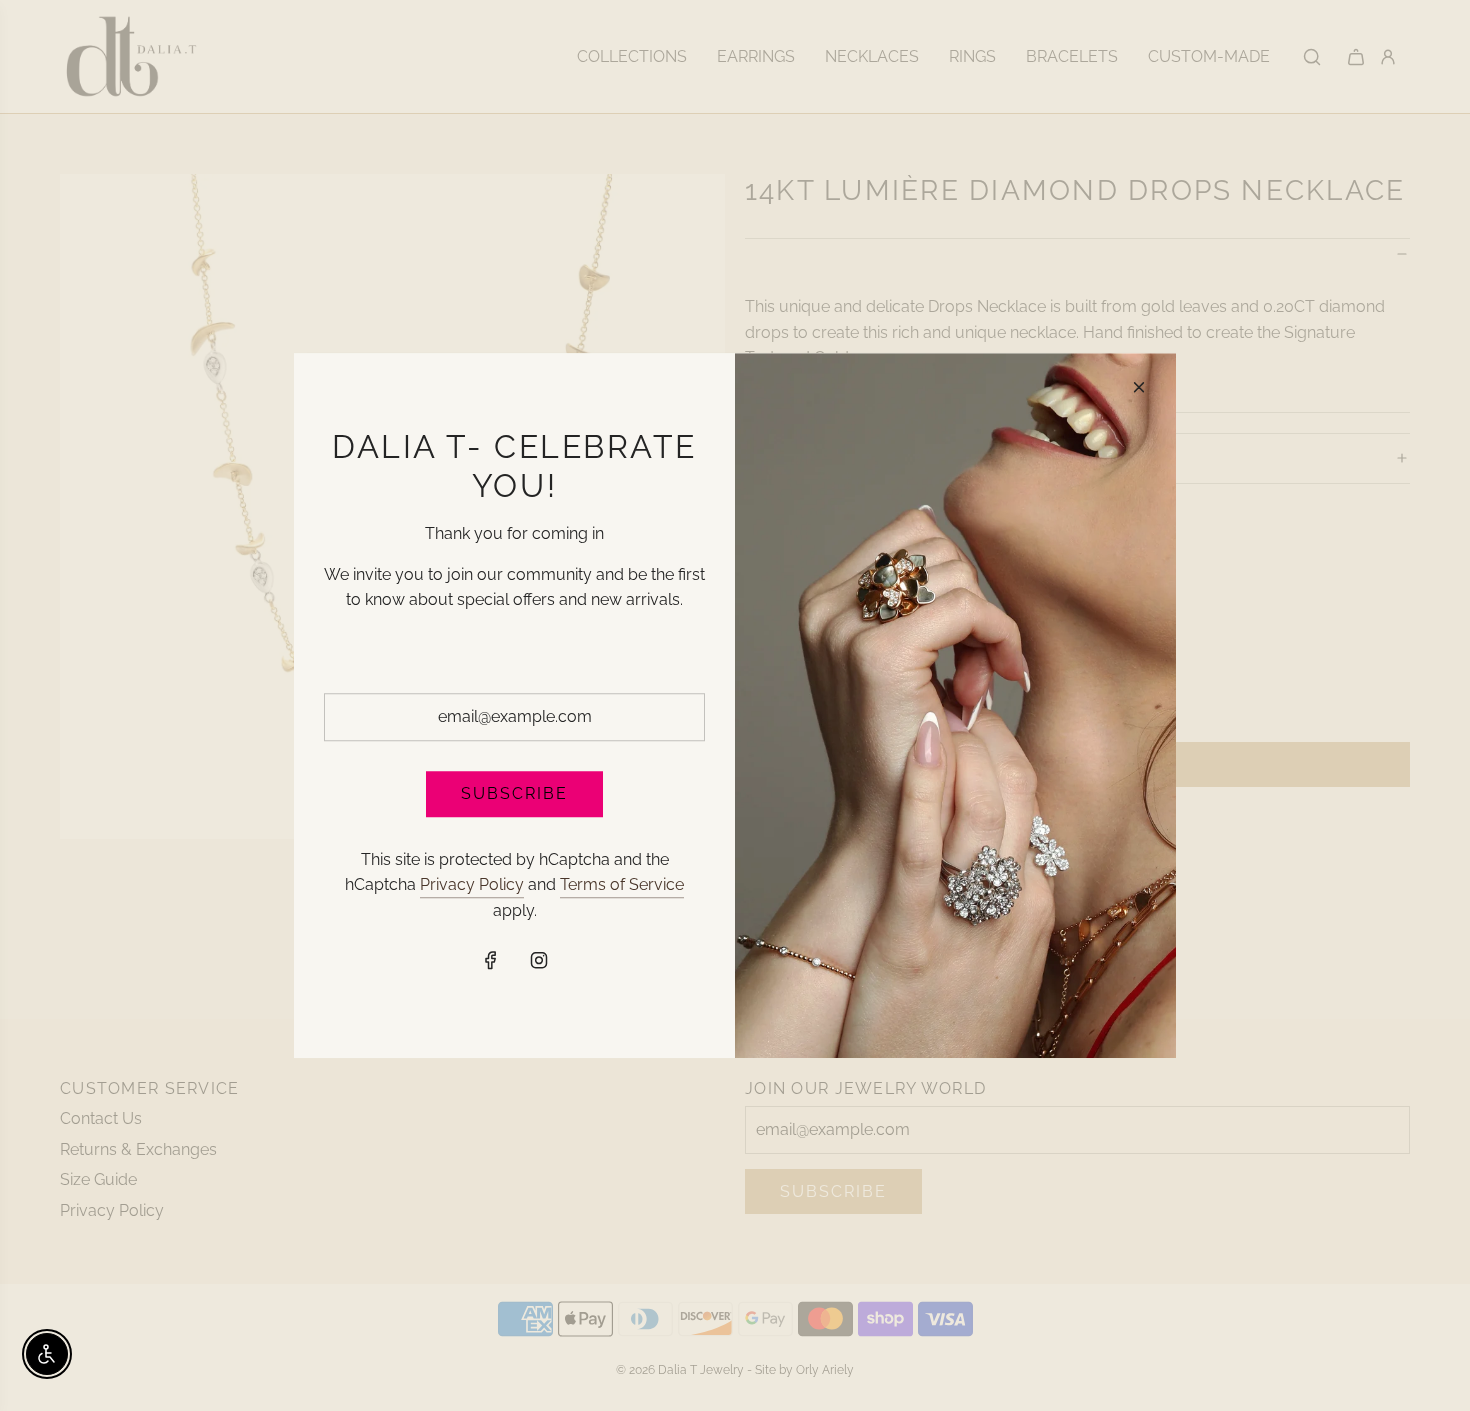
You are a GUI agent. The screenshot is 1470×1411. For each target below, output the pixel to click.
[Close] (1139, 387)
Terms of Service (622, 884)
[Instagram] (539, 961)
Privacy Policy (472, 884)
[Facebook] (491, 961)
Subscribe (514, 793)
